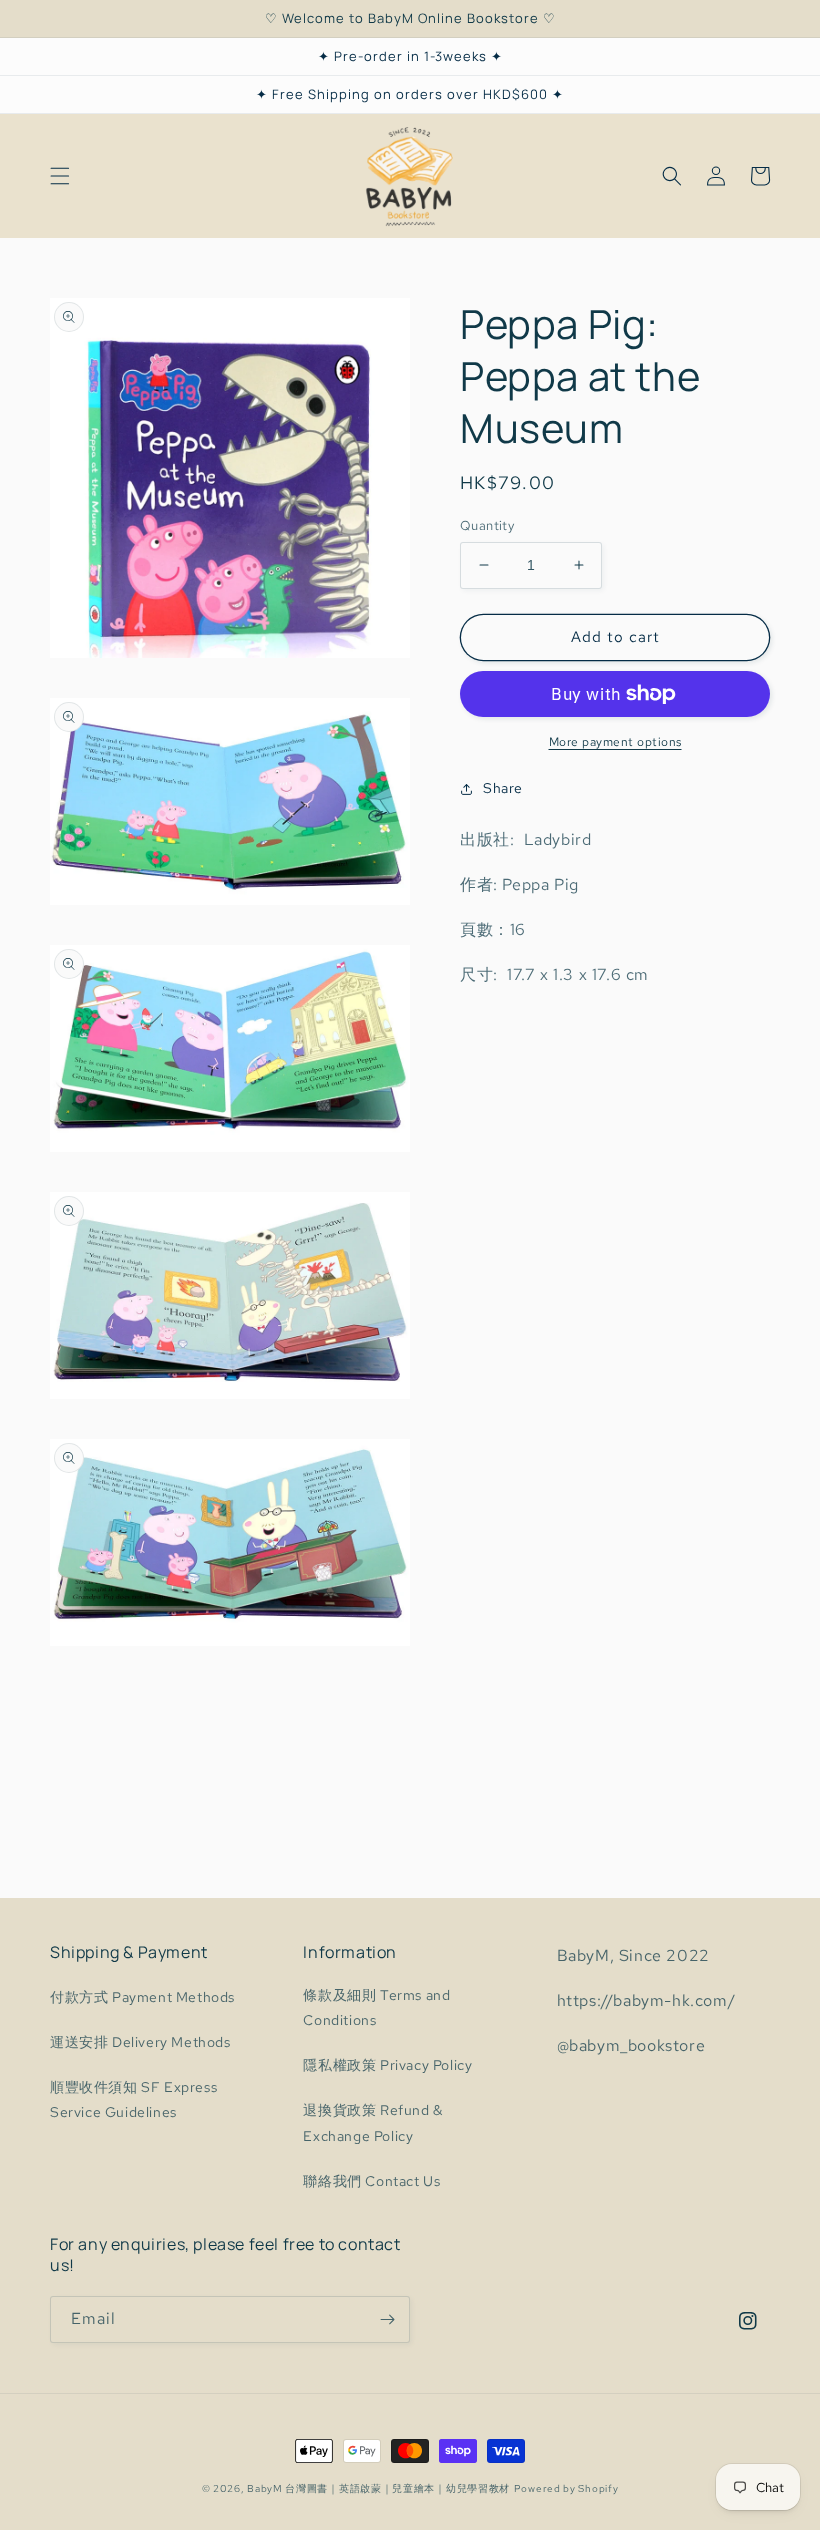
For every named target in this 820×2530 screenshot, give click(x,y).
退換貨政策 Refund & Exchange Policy (372, 2122)
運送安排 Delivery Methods (140, 2042)
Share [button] (503, 788)
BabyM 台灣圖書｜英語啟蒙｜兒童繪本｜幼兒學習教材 (378, 2488)
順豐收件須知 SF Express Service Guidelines (133, 2099)
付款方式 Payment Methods (142, 1997)
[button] (60, 176)
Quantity (487, 525)
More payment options (615, 742)
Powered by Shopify (566, 2488)
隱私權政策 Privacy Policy (387, 2065)
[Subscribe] (387, 2319)
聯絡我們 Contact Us (371, 2181)
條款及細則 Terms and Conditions (376, 2007)
